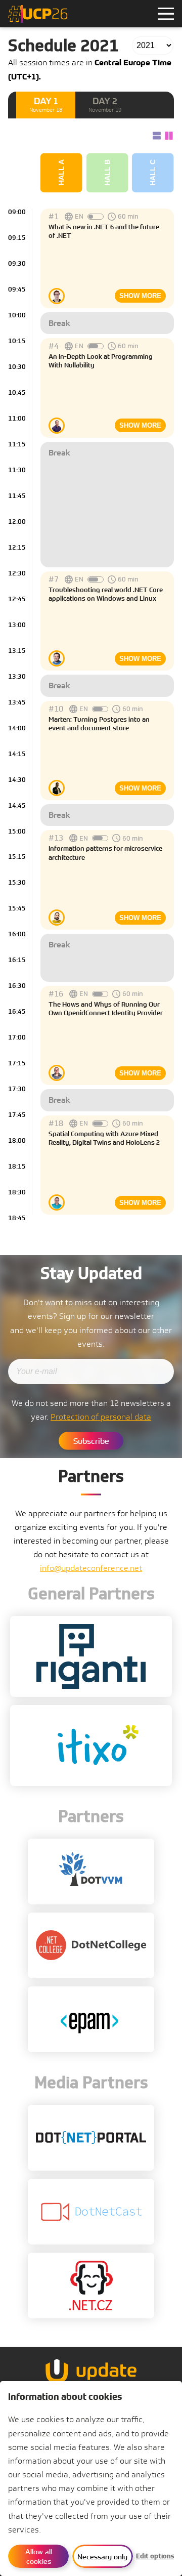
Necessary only (102, 2557)
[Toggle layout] (161, 136)
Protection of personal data (101, 1417)
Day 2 (105, 105)
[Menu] (166, 14)
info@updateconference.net (91, 1568)
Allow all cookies (40, 2556)
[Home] (38, 14)
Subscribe (91, 1441)
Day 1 (46, 105)
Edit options (155, 2556)
